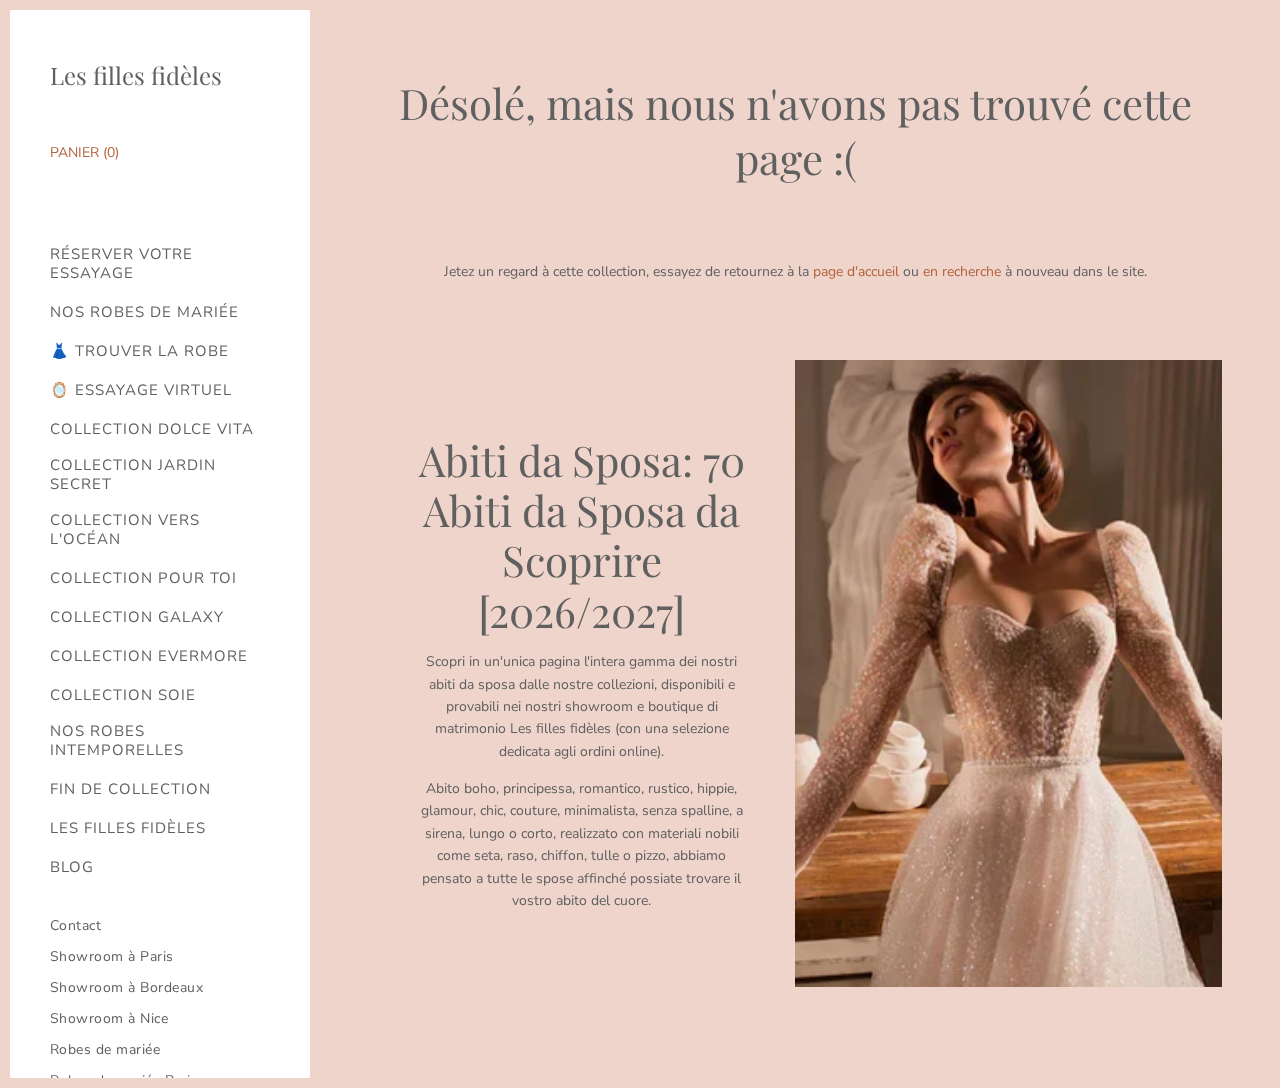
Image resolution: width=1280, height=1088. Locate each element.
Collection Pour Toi (143, 578)
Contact (76, 925)
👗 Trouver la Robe (139, 351)
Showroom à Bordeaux (127, 987)
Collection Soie (123, 695)
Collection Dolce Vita (152, 429)
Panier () (84, 152)
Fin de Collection (130, 789)
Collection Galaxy (137, 617)
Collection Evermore (149, 656)
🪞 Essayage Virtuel (141, 390)
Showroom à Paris (112, 956)
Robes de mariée (105, 1049)
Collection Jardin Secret (133, 475)
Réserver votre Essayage (121, 264)
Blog (72, 867)
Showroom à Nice (109, 1018)
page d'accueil (856, 271)
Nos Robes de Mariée (144, 312)
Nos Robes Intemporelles (117, 741)
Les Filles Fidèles (128, 828)
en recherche (962, 271)
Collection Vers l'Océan (125, 530)
